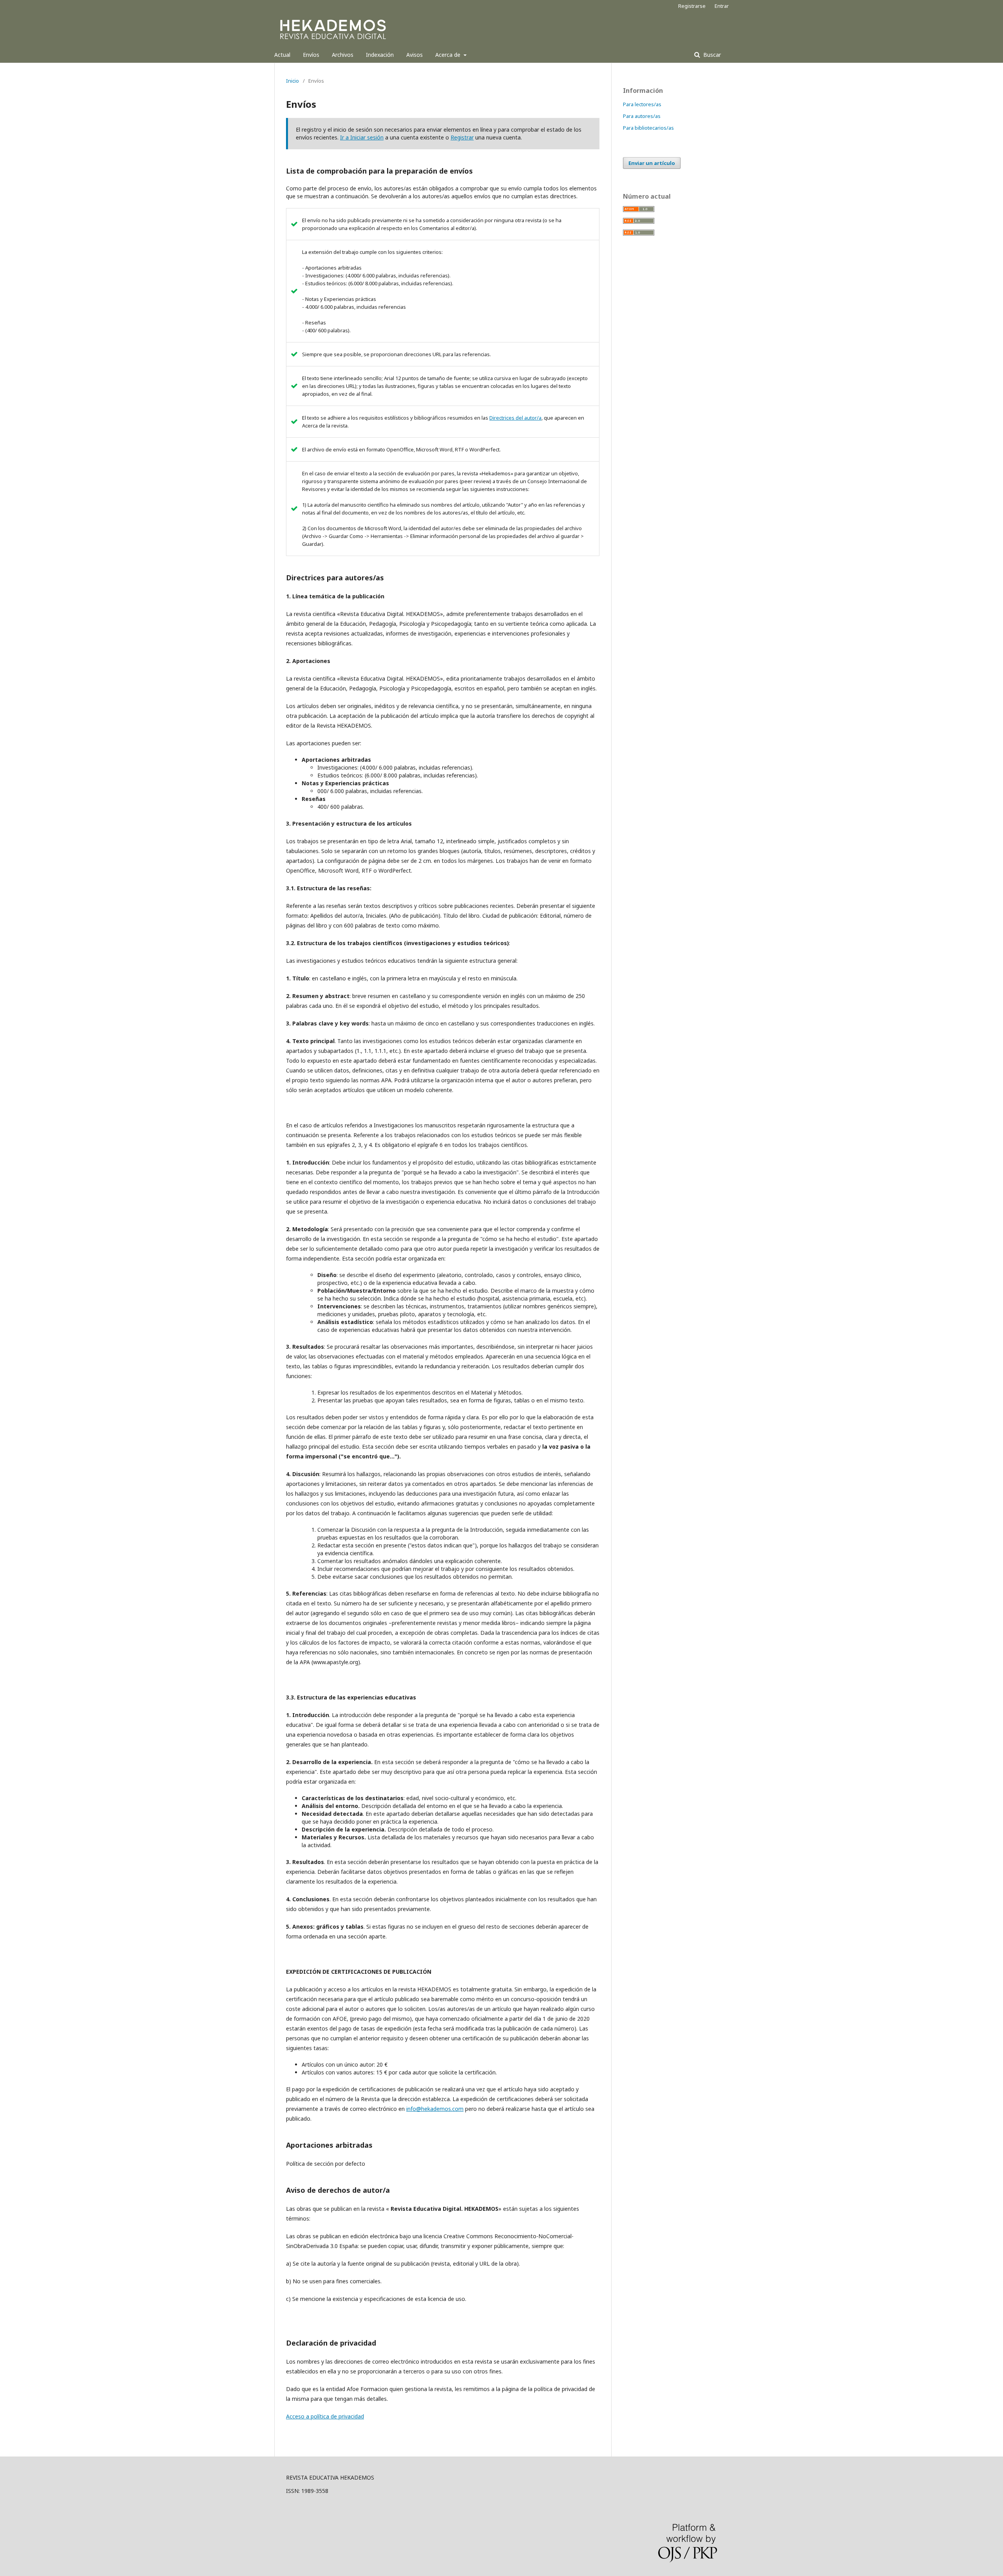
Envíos (311, 55)
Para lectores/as (642, 104)
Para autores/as (642, 116)
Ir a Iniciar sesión (362, 137)
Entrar (722, 6)
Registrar (462, 137)
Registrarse (692, 6)
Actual (282, 55)
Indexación (380, 55)
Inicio (292, 81)
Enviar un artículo (652, 163)
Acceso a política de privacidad (325, 2416)
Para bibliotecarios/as (648, 128)
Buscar (711, 55)
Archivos (343, 55)
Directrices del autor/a (515, 418)
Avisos (415, 55)
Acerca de (449, 55)
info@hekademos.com (435, 2109)
